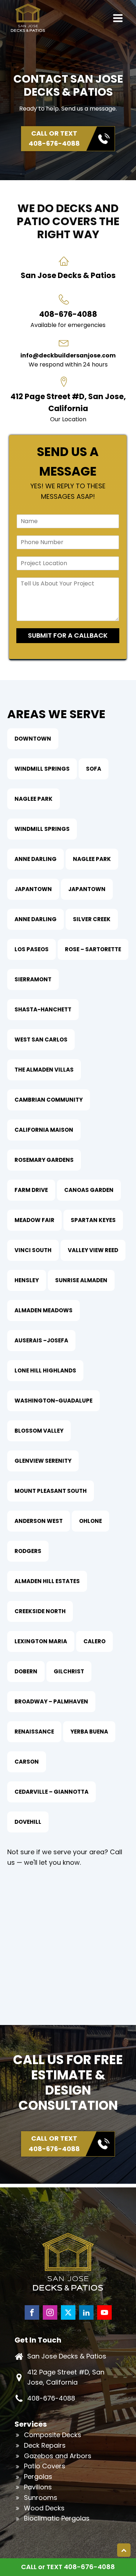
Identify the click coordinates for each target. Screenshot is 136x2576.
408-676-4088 (51, 2398)
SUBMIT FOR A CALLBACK (68, 635)
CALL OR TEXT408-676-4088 (54, 138)
